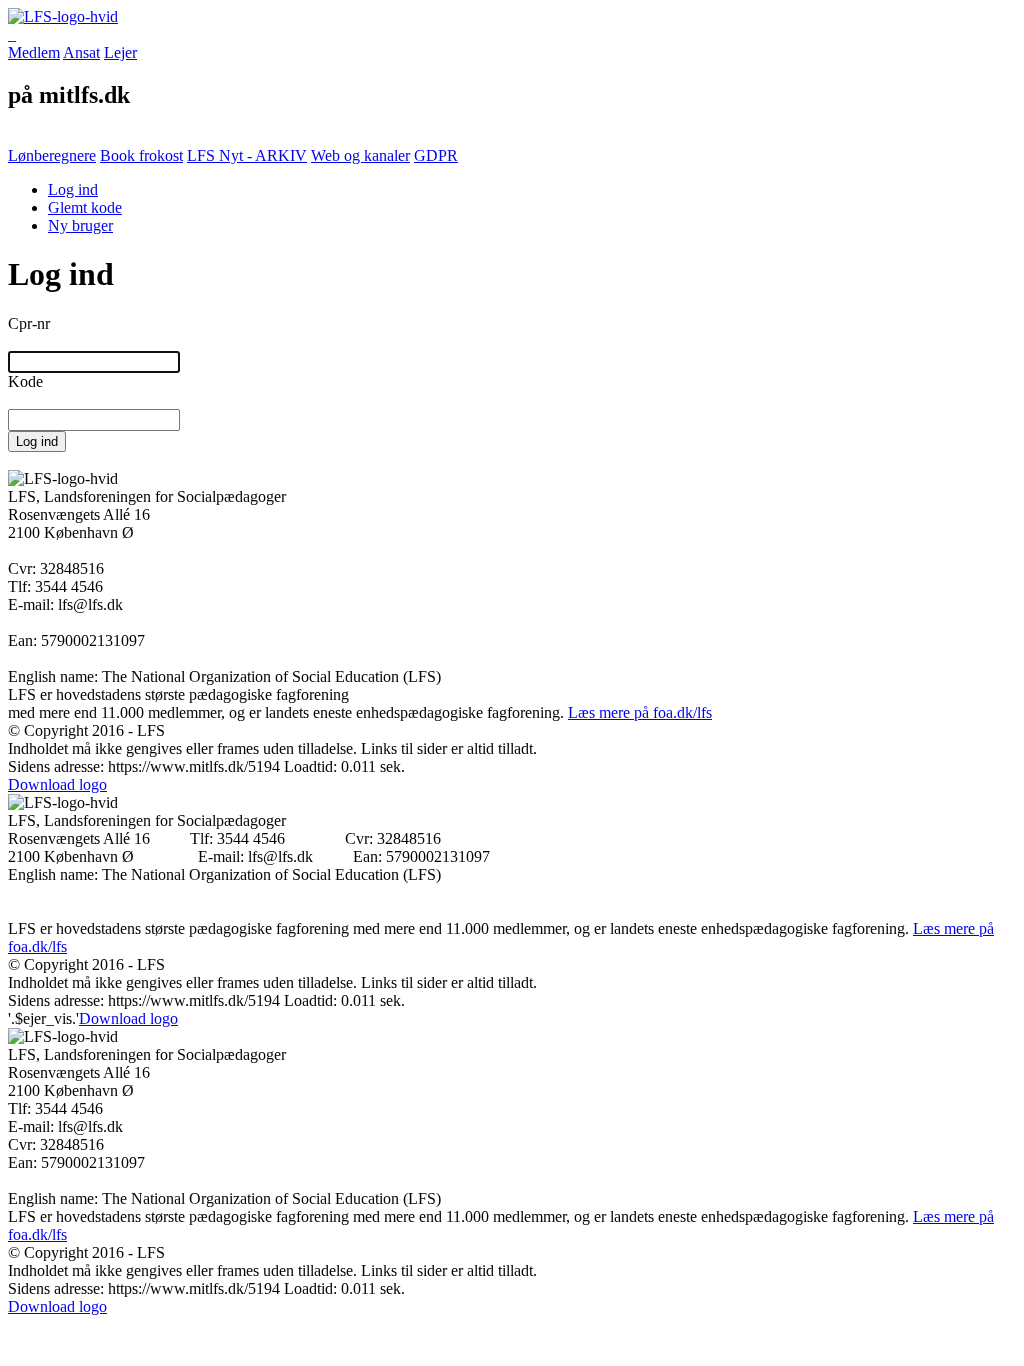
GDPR (436, 155)
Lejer (120, 52)
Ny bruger (80, 225)
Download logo (57, 784)
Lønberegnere (52, 155)
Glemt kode (85, 207)
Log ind (73, 189)
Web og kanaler (360, 155)
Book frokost (141, 155)
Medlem (34, 52)
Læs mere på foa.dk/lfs (640, 712)
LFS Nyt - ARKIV (247, 155)
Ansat (81, 52)
